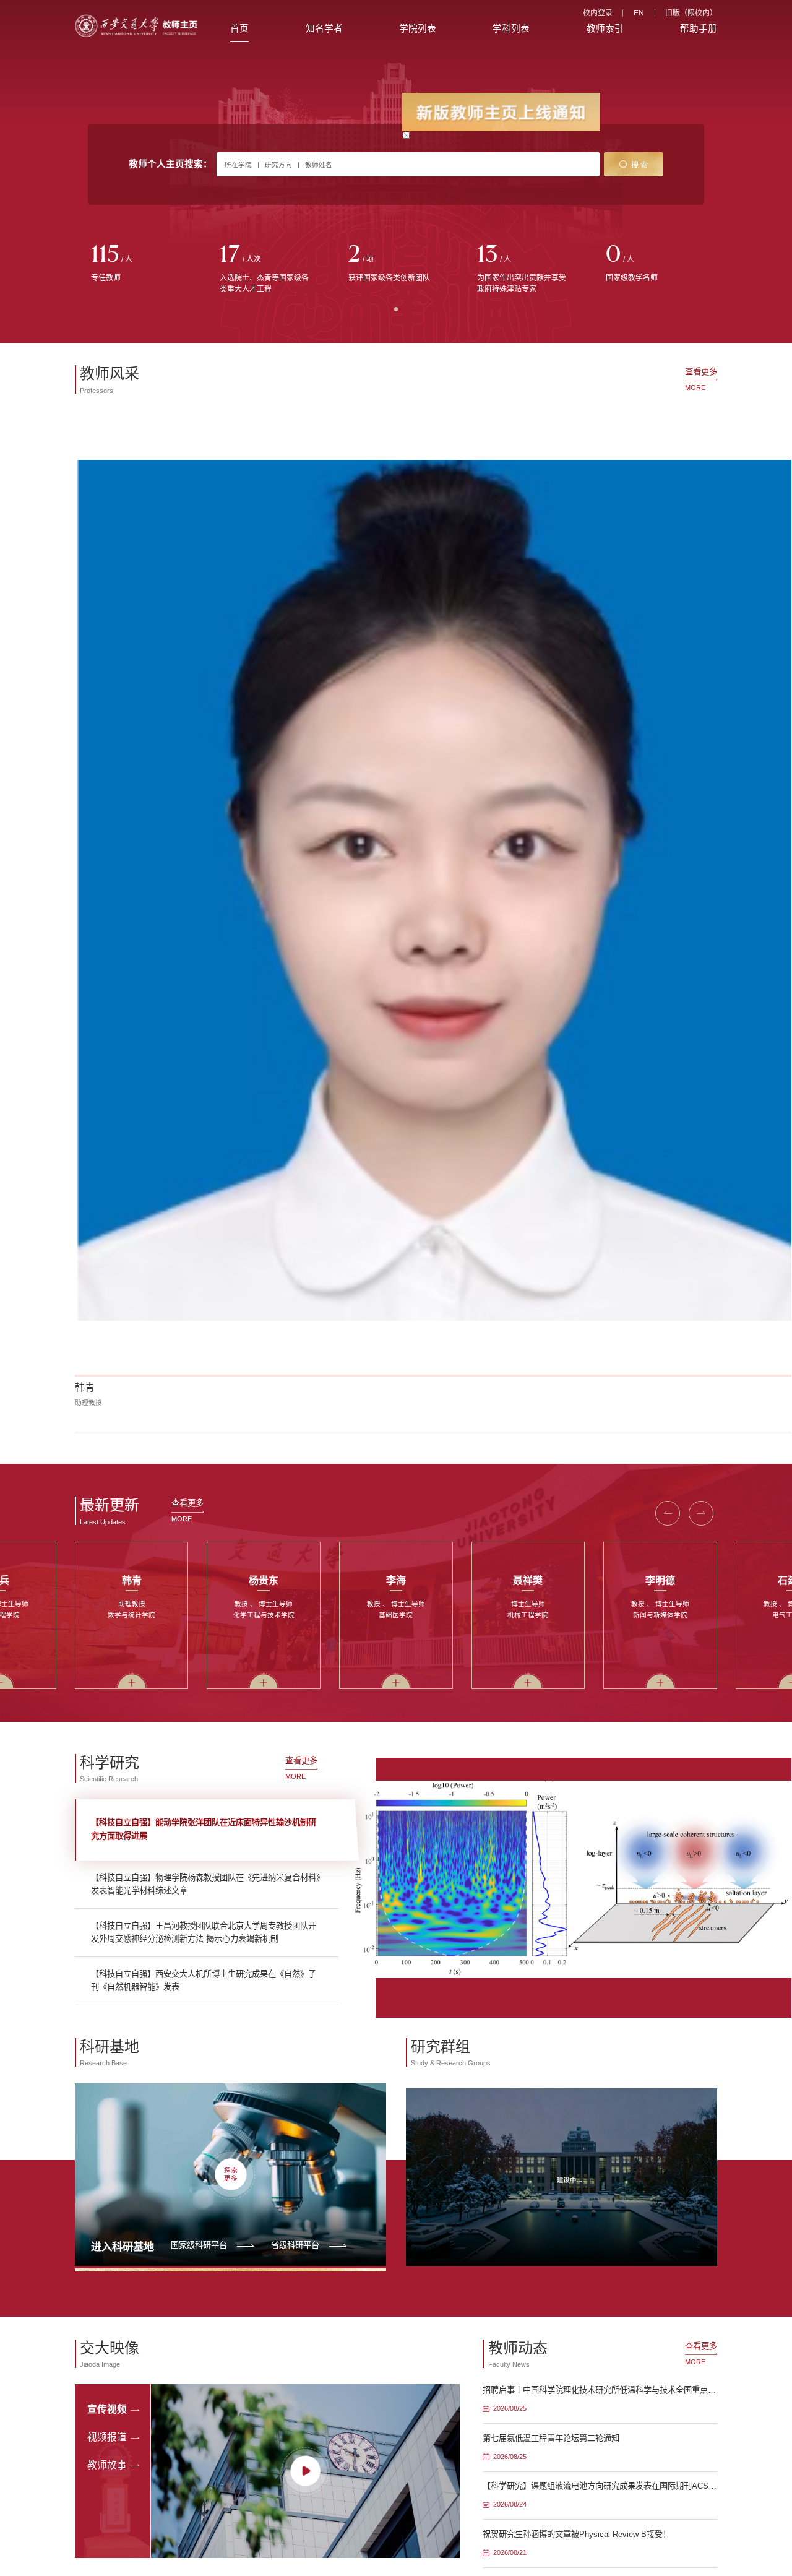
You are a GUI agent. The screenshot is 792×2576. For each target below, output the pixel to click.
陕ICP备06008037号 (431, 1940)
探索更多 (231, 1343)
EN (639, 13)
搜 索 (639, 165)
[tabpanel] (139, 264)
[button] (668, 682)
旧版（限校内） (691, 13)
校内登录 (598, 13)
